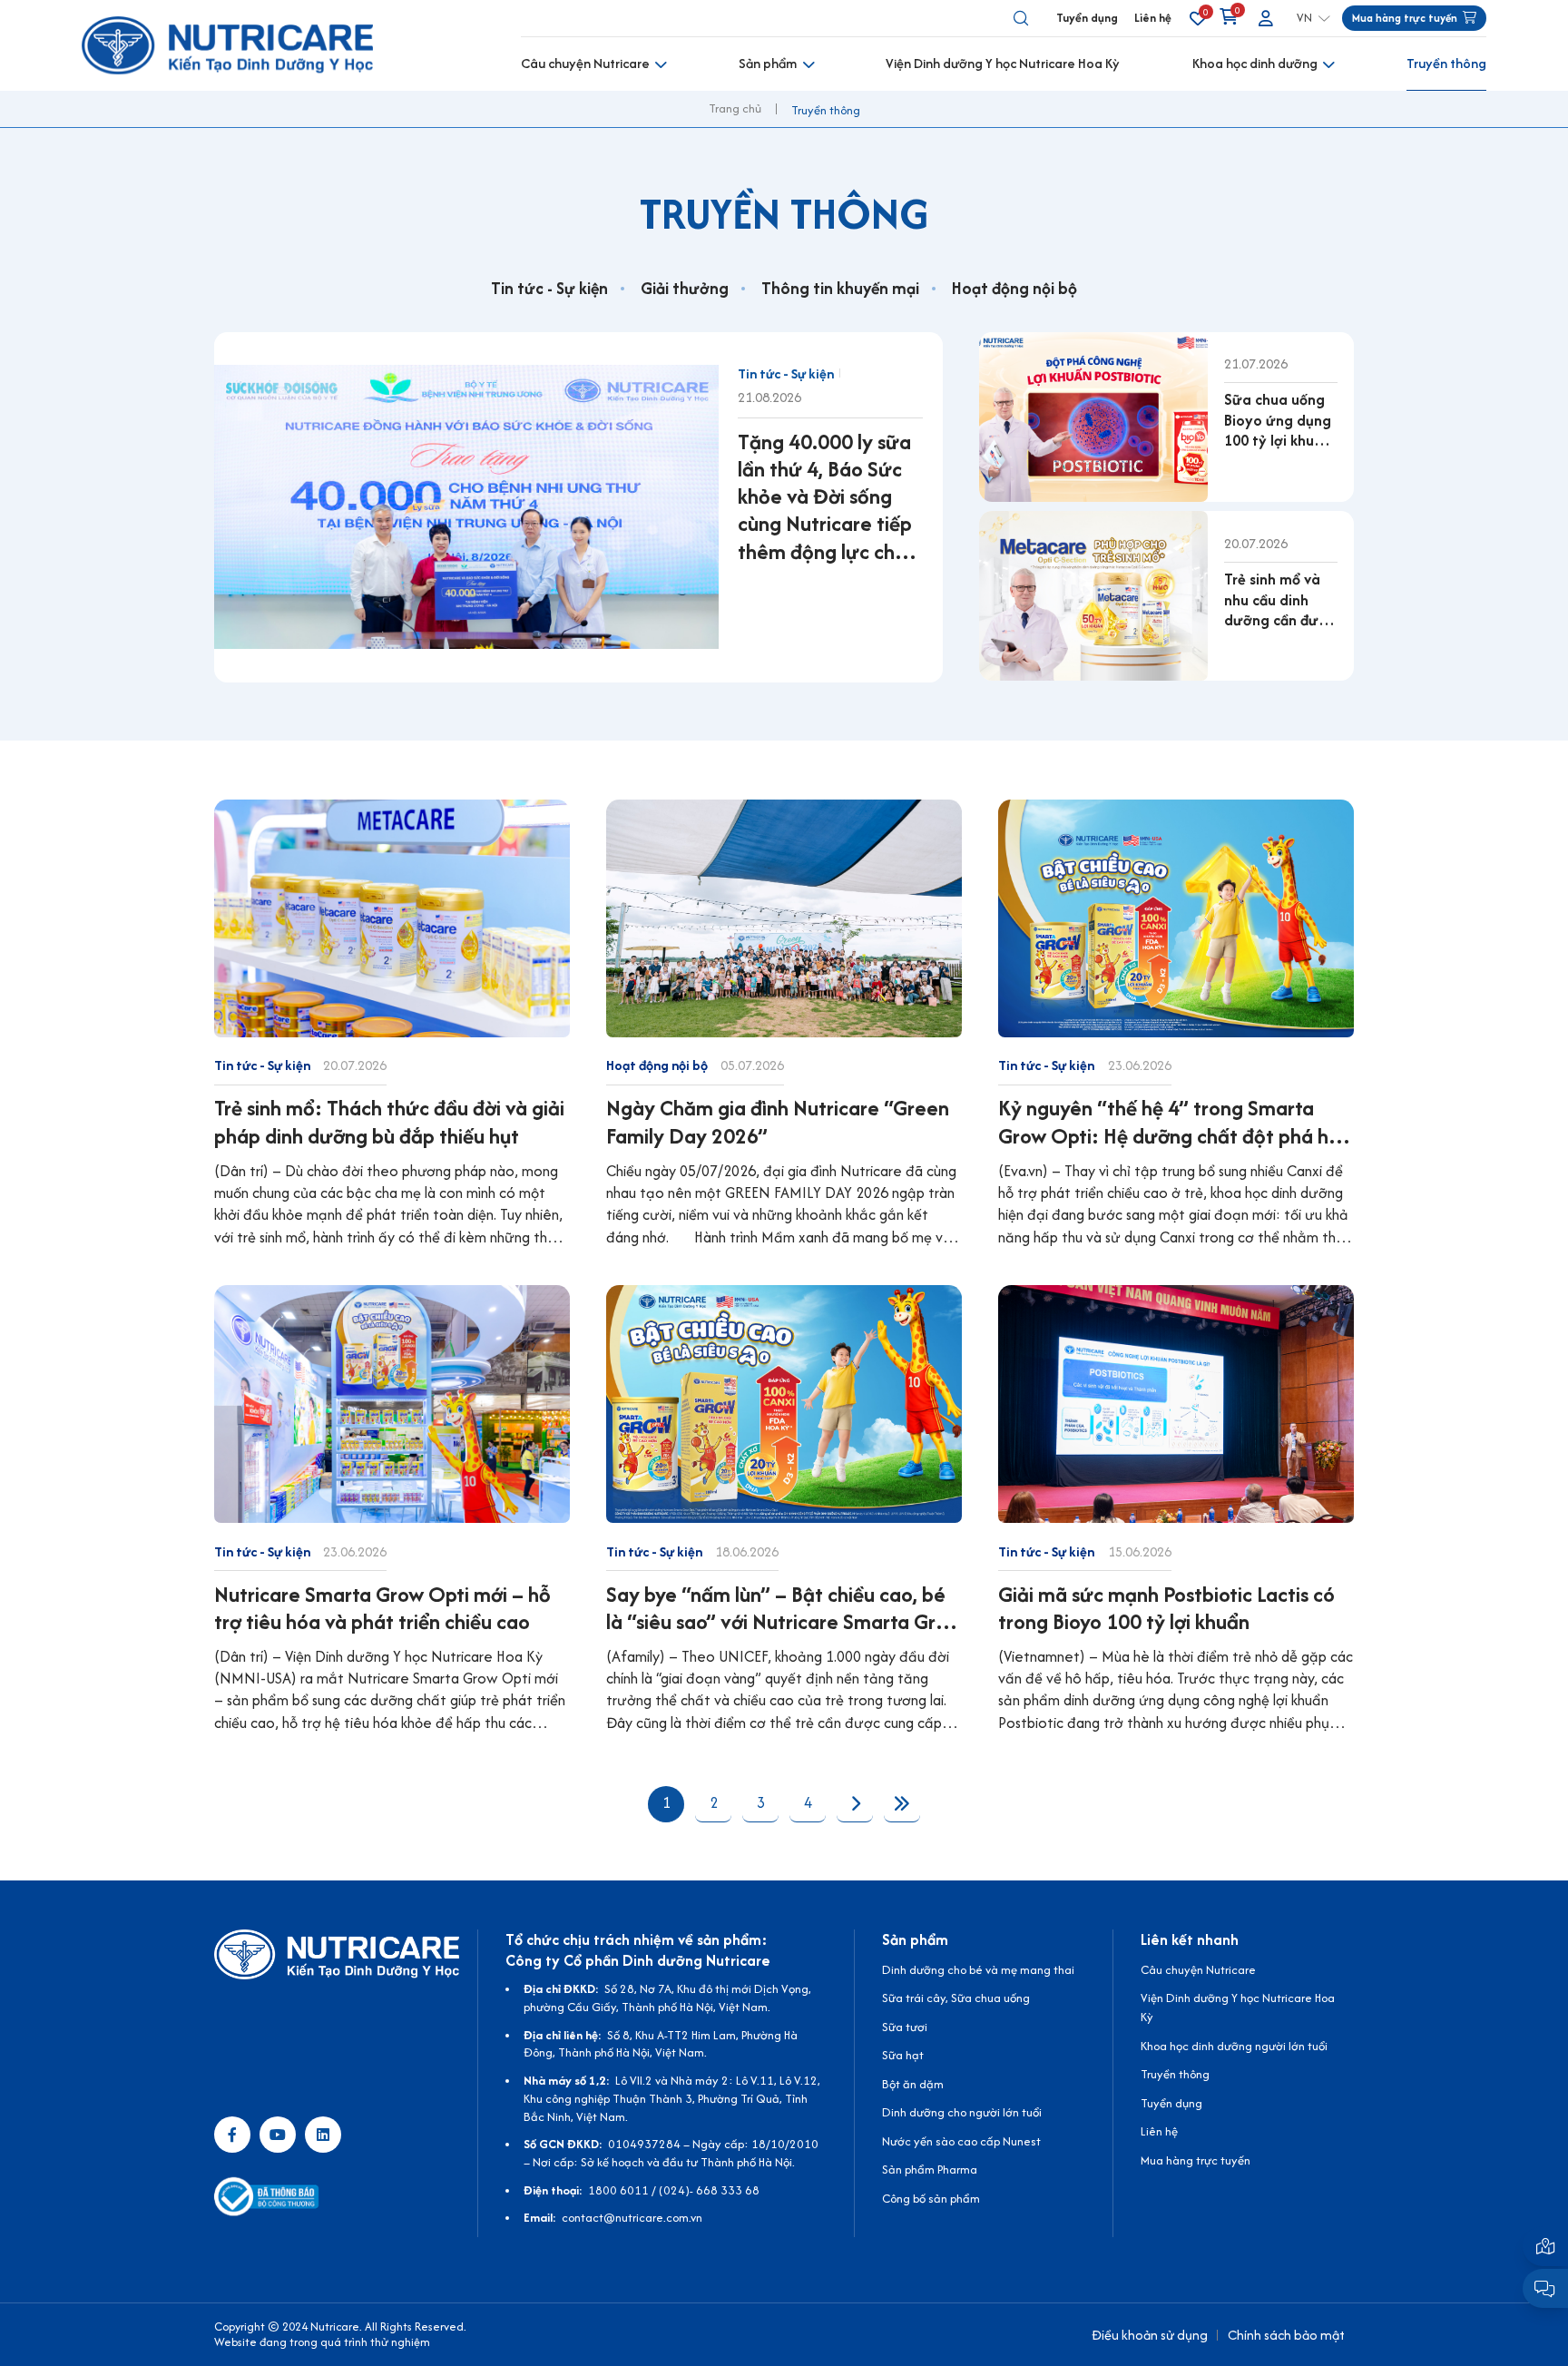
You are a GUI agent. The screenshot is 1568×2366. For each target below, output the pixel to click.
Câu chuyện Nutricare (585, 63)
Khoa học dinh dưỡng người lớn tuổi (1234, 2046)
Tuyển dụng (1087, 18)
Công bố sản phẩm (931, 2199)
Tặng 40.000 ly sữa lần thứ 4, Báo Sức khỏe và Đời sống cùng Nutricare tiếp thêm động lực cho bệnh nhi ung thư (825, 497)
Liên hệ (1153, 18)
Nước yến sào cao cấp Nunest (961, 2141)
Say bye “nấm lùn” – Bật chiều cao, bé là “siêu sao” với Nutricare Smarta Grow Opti (784, 1608)
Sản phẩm (768, 63)
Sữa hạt (903, 2055)
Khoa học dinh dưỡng (1255, 63)
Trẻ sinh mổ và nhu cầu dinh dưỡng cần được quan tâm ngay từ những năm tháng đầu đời (1279, 600)
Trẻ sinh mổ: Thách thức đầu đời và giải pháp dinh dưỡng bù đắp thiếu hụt (389, 1122)
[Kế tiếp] (855, 1804)
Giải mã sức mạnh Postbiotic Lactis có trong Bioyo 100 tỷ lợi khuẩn (1166, 1608)
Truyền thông (1446, 63)
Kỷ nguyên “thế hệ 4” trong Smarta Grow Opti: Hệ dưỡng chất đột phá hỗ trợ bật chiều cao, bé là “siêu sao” (1169, 1122)
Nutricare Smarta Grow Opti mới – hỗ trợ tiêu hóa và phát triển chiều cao (382, 1608)
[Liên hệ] (1545, 2246)
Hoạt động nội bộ (1014, 289)
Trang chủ (735, 108)
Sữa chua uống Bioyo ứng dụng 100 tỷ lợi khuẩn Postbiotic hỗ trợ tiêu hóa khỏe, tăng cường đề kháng (1279, 420)
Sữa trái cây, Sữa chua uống (956, 1998)
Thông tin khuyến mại (840, 289)
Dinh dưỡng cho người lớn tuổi (962, 2112)
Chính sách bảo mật (1286, 2335)
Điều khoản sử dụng (1150, 2335)
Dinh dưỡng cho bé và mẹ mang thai (978, 1970)
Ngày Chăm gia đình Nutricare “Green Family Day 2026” (778, 1122)
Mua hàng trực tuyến (1196, 2160)
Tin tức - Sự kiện (549, 289)
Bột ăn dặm (913, 2084)
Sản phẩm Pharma (930, 2170)
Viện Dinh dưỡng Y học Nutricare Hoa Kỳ (1003, 63)
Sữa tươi (905, 2027)
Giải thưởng (685, 289)
